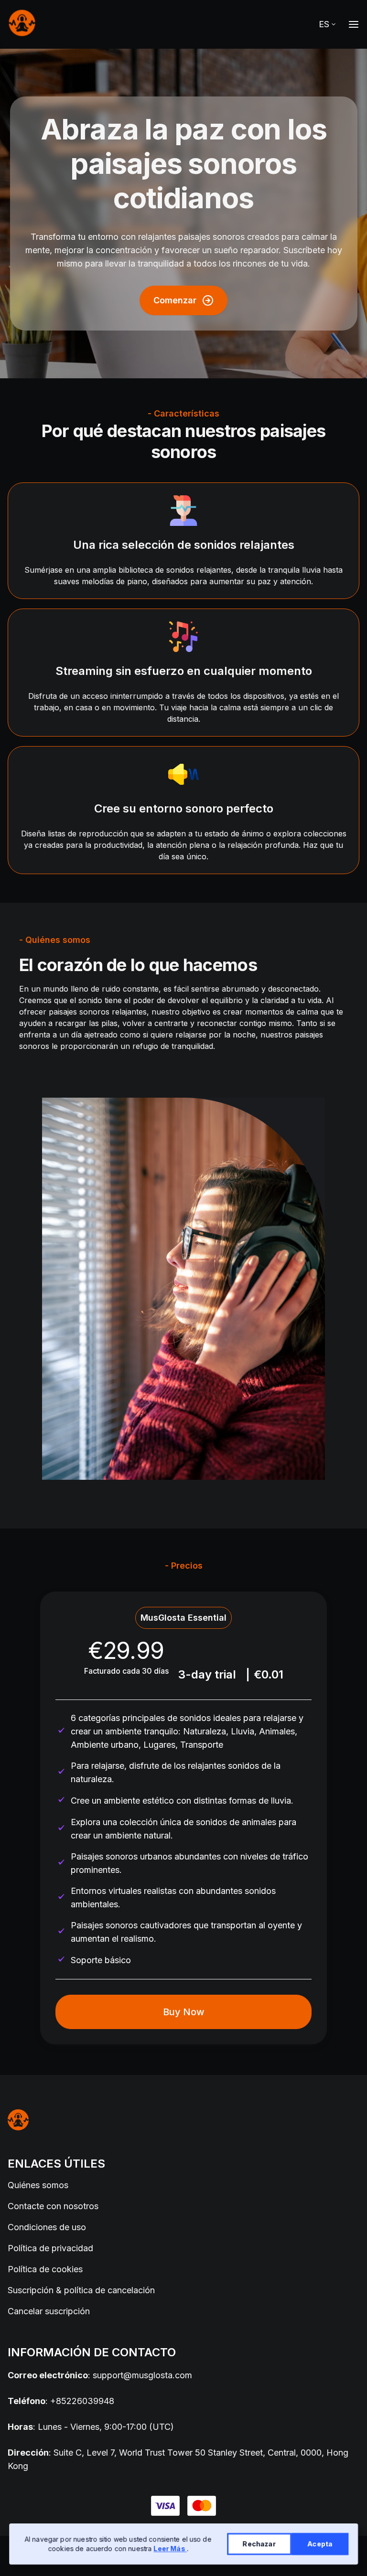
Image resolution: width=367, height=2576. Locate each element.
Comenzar (175, 300)
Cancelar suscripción (49, 2311)
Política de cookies (45, 2269)
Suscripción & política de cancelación (81, 2290)
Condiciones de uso (47, 2227)
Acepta (320, 2544)
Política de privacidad (50, 2248)
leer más (170, 2549)
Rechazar (259, 2544)
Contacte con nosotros (53, 2206)
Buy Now (184, 2012)
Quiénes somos (38, 2185)
